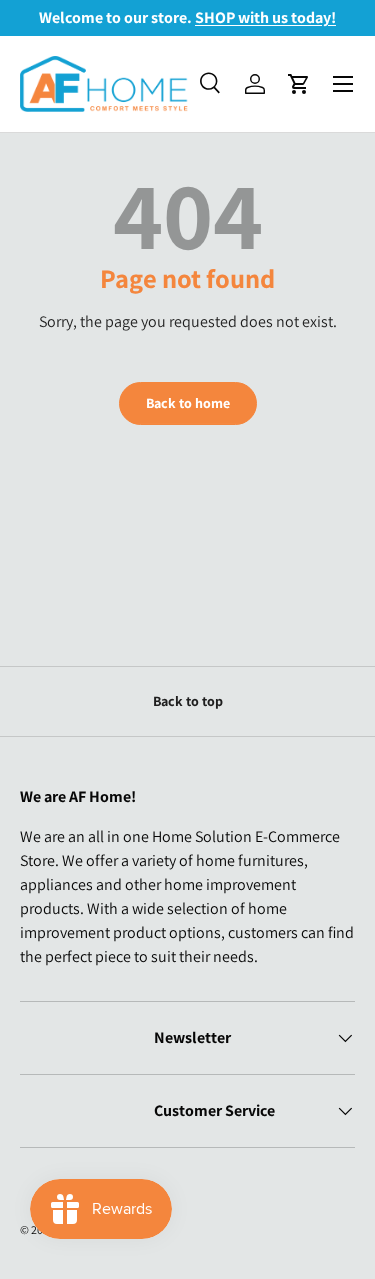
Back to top (188, 701)
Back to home (188, 403)
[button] (299, 84)
